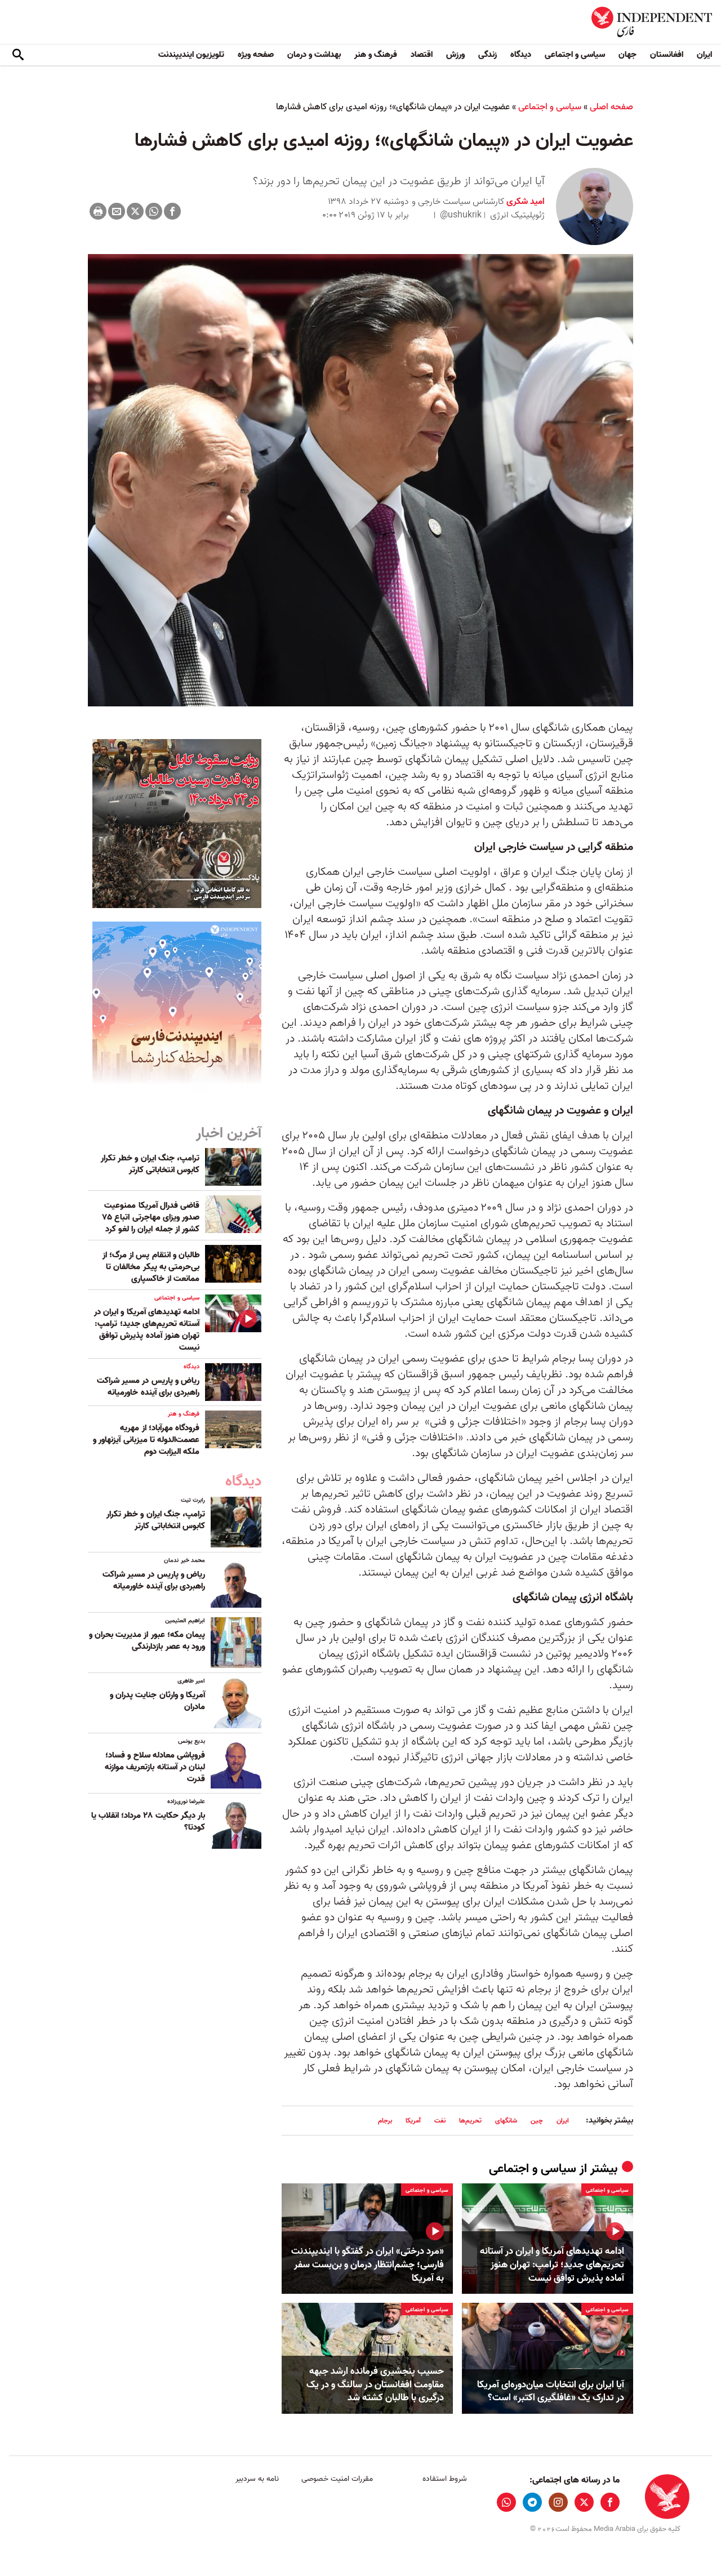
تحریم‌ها (470, 2121)
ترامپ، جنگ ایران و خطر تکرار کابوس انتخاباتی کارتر (150, 1164)
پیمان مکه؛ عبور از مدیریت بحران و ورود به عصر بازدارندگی (147, 1641)
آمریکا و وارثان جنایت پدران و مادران (157, 1701)
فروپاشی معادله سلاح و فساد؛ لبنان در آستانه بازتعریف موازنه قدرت (155, 1767)
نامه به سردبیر (257, 2479)
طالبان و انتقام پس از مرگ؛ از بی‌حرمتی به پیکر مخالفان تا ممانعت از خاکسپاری (151, 1267)
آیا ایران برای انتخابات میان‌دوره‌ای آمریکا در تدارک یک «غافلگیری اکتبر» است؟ (551, 2392)
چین (537, 2121)
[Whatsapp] (154, 211)
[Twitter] (135, 211)
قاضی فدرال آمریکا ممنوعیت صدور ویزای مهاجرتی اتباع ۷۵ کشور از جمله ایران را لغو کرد (151, 1217)
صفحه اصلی (611, 107)
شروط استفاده (445, 2479)
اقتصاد (422, 55)
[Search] (18, 55)
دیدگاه (521, 55)
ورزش (455, 55)
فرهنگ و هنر (376, 55)
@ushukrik (461, 215)
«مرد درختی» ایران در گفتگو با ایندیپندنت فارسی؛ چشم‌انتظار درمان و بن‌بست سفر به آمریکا (368, 2265)
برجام (385, 2121)
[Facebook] (172, 211)
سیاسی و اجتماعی (575, 55)
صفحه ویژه (256, 55)
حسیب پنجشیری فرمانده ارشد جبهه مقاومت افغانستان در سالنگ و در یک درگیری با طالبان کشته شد (375, 2385)
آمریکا (413, 2121)
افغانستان (667, 55)
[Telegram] (532, 2502)
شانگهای (506, 2121)
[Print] (98, 211)
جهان (627, 55)
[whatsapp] (506, 2502)
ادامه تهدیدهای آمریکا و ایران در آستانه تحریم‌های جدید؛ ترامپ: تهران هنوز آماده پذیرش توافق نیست (552, 2265)
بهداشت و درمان (314, 55)
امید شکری (524, 202)
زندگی (488, 55)
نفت (440, 2121)
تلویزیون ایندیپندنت (191, 55)
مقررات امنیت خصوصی (337, 2479)
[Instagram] (558, 2502)
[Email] (117, 211)
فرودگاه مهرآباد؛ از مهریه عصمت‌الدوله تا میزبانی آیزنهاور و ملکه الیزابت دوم (146, 1440)
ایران (704, 55)
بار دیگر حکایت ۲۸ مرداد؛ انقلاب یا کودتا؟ (148, 1821)
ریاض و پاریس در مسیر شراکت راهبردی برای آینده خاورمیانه (148, 1387)
